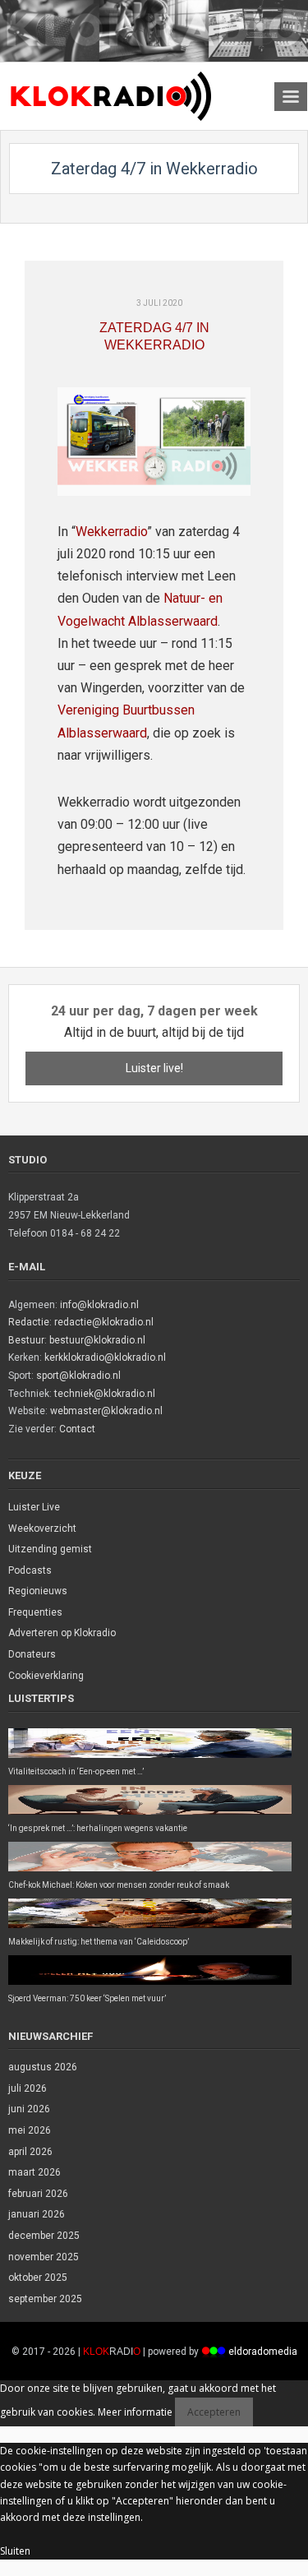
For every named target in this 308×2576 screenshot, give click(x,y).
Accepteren (214, 2412)
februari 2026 (38, 2194)
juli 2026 (28, 2088)
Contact (77, 1429)
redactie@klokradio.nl (104, 1322)
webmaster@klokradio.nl (106, 1411)
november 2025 (44, 2257)
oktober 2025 (38, 2278)
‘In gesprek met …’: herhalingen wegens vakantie (98, 1828)
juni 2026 (29, 2109)
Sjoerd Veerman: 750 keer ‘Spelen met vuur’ (87, 1998)
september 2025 (45, 2299)
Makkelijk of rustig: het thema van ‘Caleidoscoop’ (99, 1942)
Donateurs (32, 1654)
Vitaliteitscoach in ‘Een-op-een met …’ (76, 1771)
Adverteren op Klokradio (62, 1633)
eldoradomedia (263, 2352)
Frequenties (35, 1612)
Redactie (29, 1322)
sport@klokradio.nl (78, 1376)
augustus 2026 (43, 2067)
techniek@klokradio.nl (105, 1394)
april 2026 (30, 2152)
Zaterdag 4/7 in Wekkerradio (154, 336)
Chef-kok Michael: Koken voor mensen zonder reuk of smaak (119, 1885)
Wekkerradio (111, 532)
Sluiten (15, 2551)
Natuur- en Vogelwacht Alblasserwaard (140, 609)
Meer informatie (135, 2412)
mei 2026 (30, 2130)
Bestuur (26, 1340)
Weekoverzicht (42, 1528)
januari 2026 (37, 2214)
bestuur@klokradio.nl (97, 1340)
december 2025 (44, 2236)
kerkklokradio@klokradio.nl (105, 1357)
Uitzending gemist (50, 1549)
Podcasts (30, 1570)
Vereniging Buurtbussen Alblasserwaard (126, 721)
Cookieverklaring (46, 1676)
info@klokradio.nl (99, 1305)
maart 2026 (34, 2172)
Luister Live (34, 1507)
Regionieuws (38, 1591)
